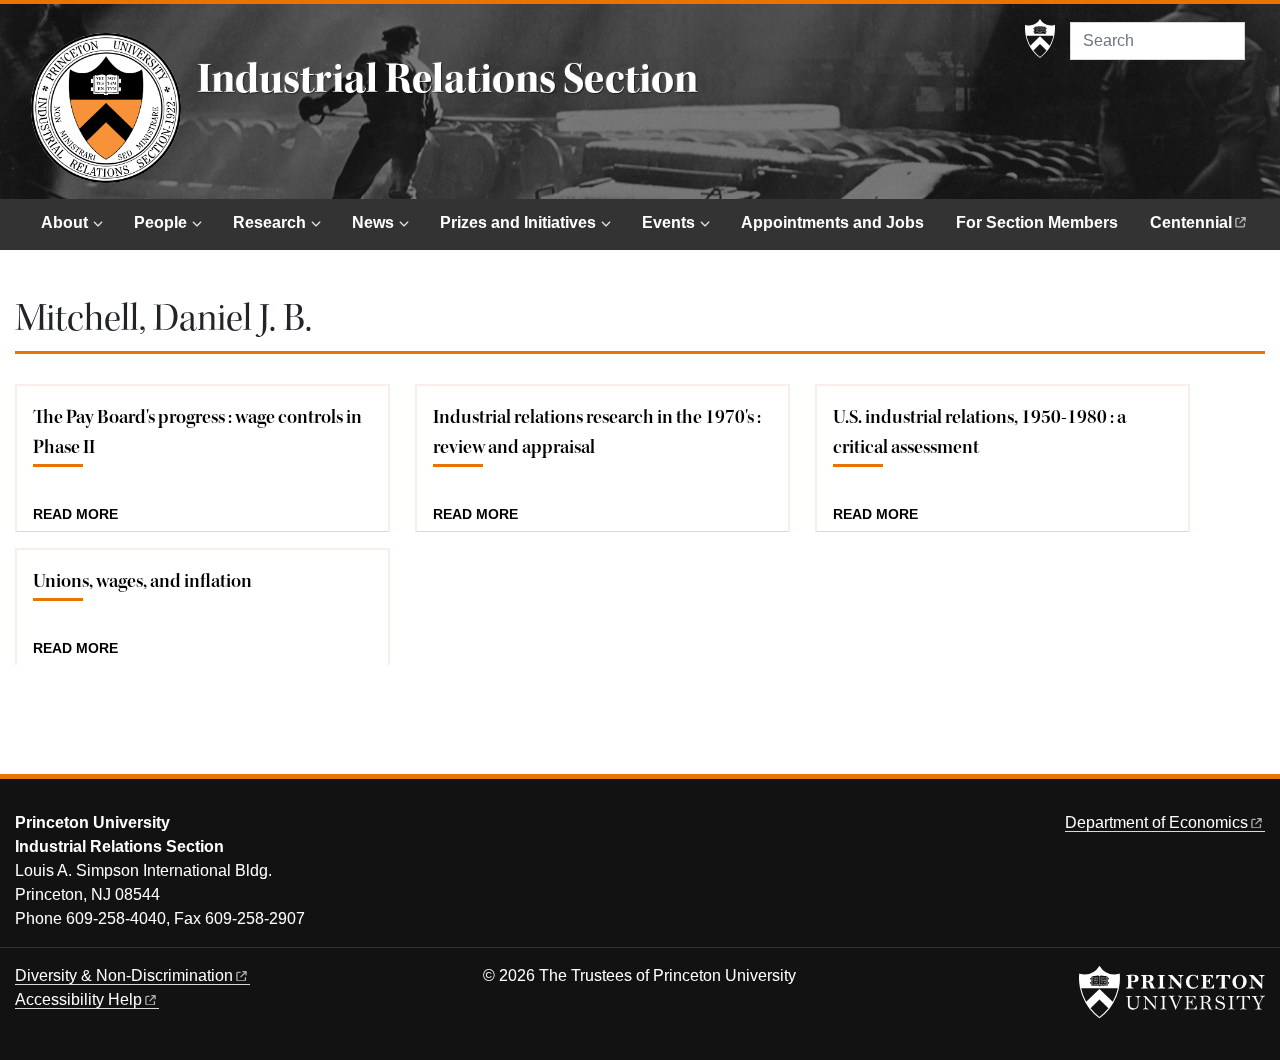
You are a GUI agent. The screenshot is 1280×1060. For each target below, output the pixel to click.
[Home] (106, 108)
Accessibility (78, 999)
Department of (1156, 822)
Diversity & (124, 975)
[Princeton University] (1040, 39)
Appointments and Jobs (832, 222)
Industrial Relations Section (447, 79)
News (373, 222)
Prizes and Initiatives (518, 222)
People (160, 222)
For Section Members (1037, 222)
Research (269, 222)
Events (668, 222)
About (64, 222)
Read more (75, 515)
